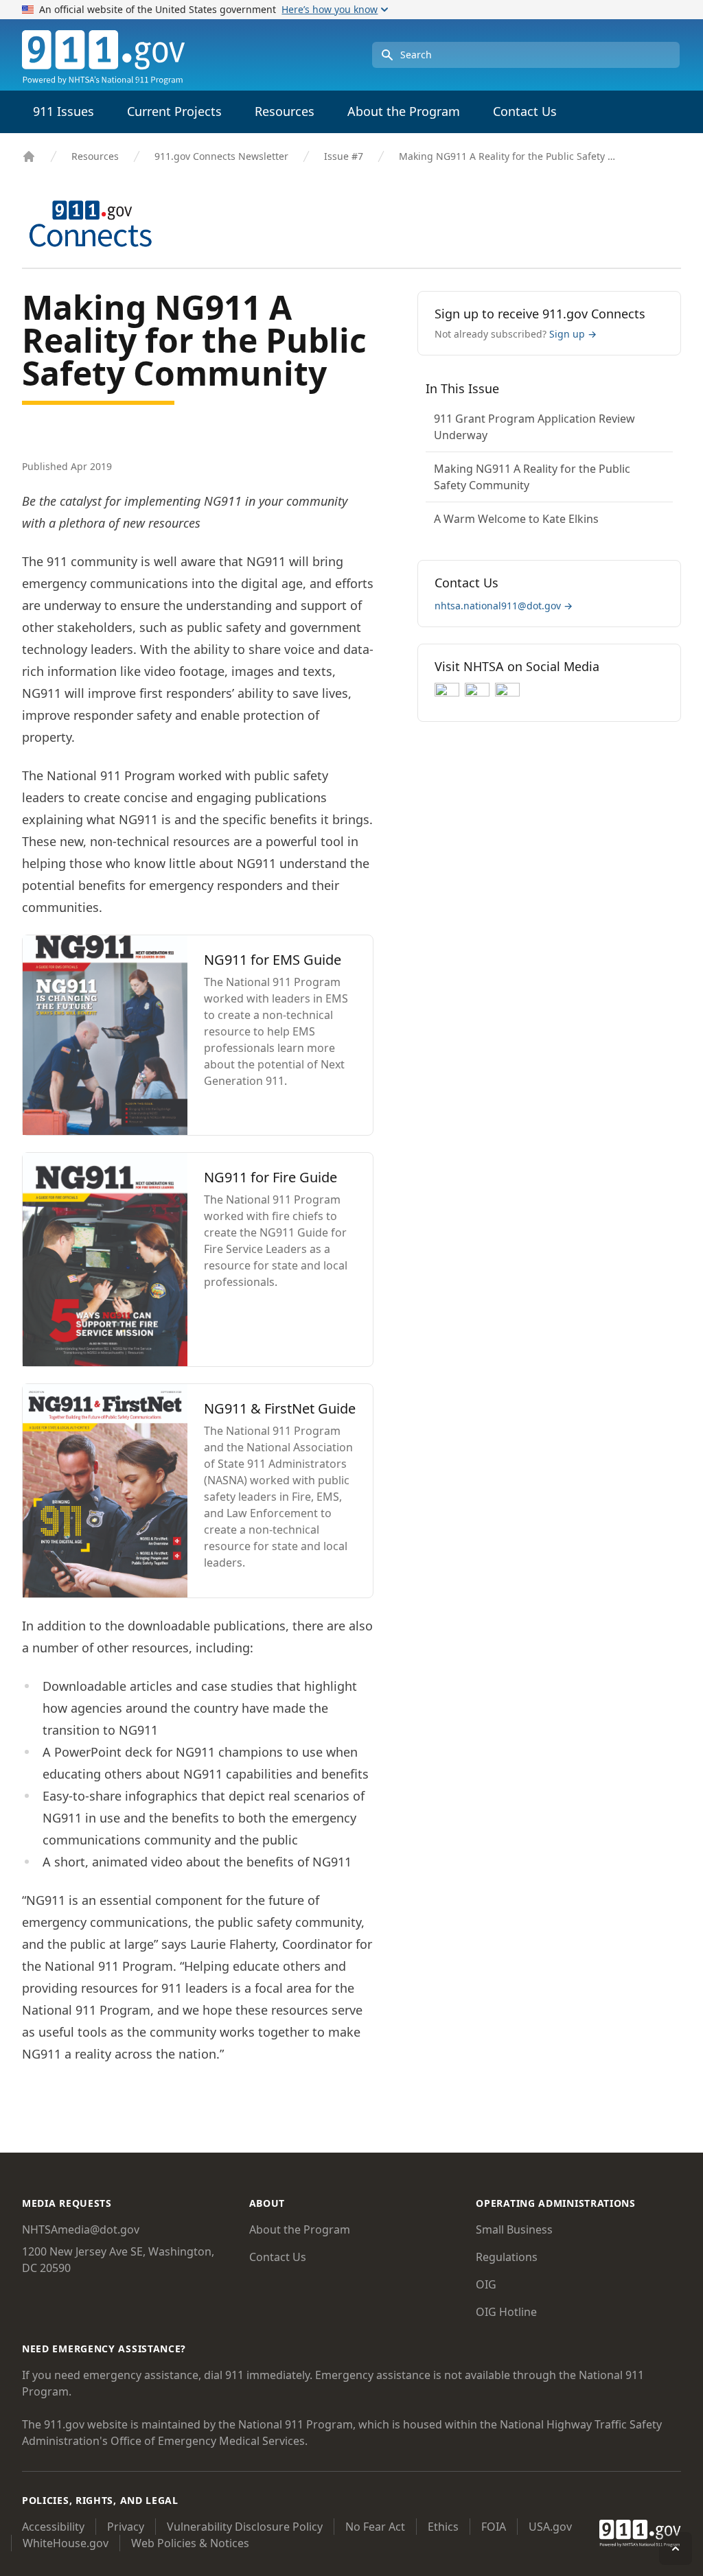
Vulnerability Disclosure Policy (245, 2527)
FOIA (494, 2527)
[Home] (29, 156)
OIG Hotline (506, 2312)
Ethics (443, 2527)
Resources (95, 156)
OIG (486, 2284)
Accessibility (53, 2527)
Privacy (126, 2527)
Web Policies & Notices (190, 2543)
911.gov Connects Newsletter (221, 156)
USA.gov (550, 2527)
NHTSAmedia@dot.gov (81, 2229)
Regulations (507, 2257)
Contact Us (525, 111)
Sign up (573, 334)
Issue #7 (344, 156)
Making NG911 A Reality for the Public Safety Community (509, 156)
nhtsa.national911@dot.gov (504, 606)
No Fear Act (375, 2527)
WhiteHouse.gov (66, 2543)
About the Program (300, 2229)
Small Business (514, 2229)
